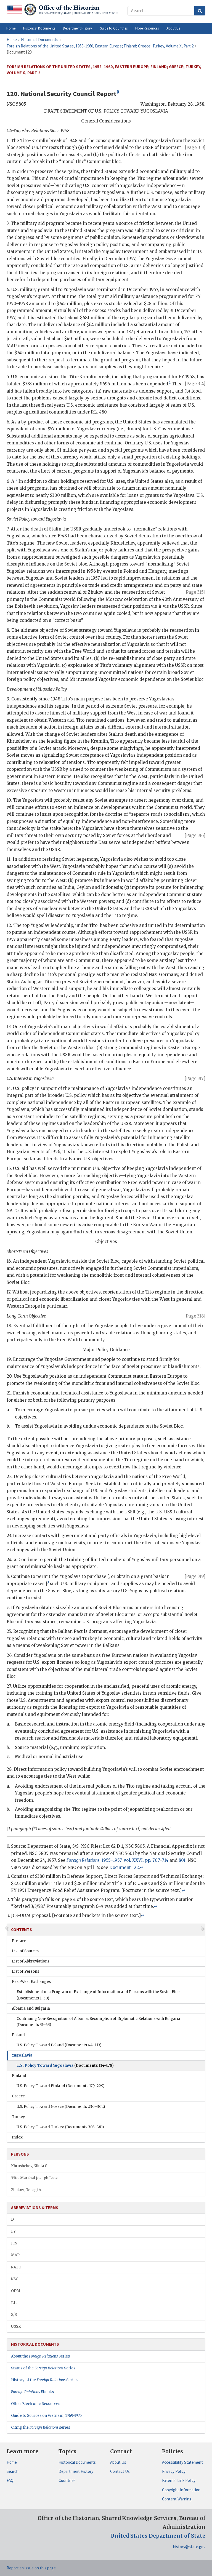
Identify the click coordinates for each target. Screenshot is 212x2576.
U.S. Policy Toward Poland (59, 2045)
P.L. (14, 2303)
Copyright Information (181, 2490)
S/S (14, 2315)
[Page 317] (195, 1078)
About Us (118, 2462)
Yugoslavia (22, 2055)
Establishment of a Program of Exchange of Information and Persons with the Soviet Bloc (98, 1995)
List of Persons (26, 1971)
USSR (16, 2326)
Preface (19, 1941)
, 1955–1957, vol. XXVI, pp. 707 (113, 1860)
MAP (15, 2255)
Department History (76, 2471)
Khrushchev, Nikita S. (30, 2166)
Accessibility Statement (182, 2462)
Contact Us (120, 2471)
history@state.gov (189, 2547)
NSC (15, 2279)
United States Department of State (158, 2536)
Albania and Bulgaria (31, 2008)
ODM (16, 2291)
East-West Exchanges (31, 1982)
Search (13, 2471)
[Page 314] (195, 384)
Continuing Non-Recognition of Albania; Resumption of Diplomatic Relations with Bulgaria (98, 2022)
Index (17, 2137)
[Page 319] (195, 1576)
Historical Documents (77, 2462)
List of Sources (25, 1951)
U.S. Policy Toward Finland (60, 2086)
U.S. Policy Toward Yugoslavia (65, 2066)
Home (12, 2462)
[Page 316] (195, 835)
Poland (18, 2035)
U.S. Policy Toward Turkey (60, 2127)
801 (182, 1860)
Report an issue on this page (31, 2568)
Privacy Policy (174, 2471)
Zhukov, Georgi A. (26, 2190)
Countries (67, 2480)
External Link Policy (179, 2480)
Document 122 (124, 1867)
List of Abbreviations (31, 1961)
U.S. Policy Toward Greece (61, 2107)
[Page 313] (195, 147)
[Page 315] (195, 592)
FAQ (10, 2480)
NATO (16, 2267)
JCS (14, 2243)
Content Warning (177, 2499)
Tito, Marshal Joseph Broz (34, 2178)
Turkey (18, 2117)
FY (13, 2231)
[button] (39, 28)
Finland (19, 2076)
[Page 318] (195, 1316)
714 (165, 1860)
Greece (18, 2096)
